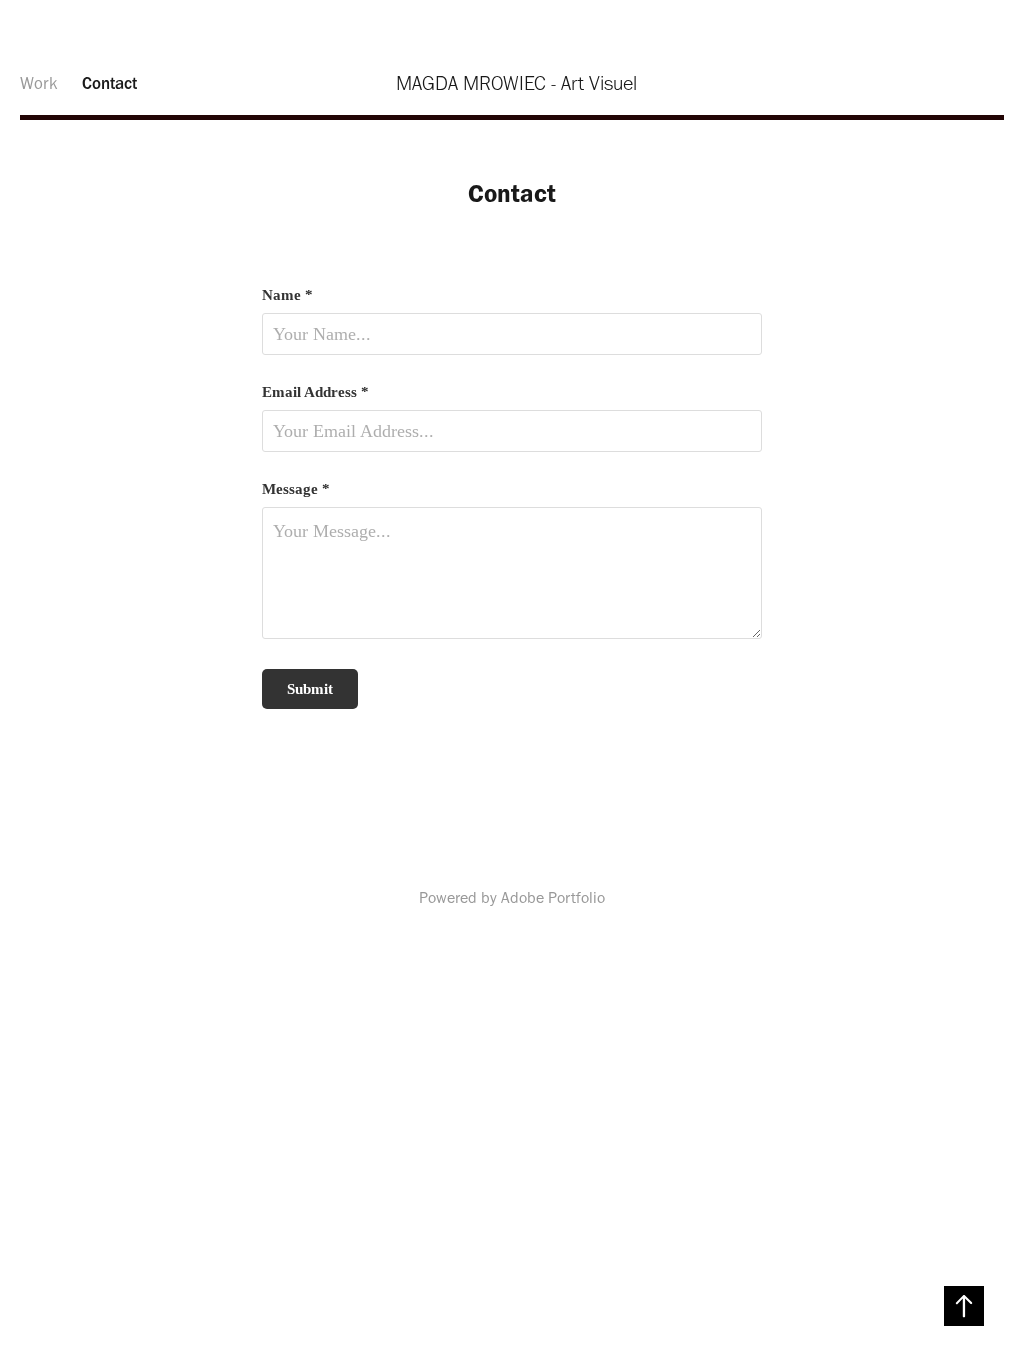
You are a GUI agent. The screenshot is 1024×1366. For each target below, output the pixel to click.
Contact (109, 83)
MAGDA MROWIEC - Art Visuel (516, 83)
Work (39, 83)
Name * (287, 295)
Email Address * (315, 392)
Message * (296, 489)
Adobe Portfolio (553, 897)
